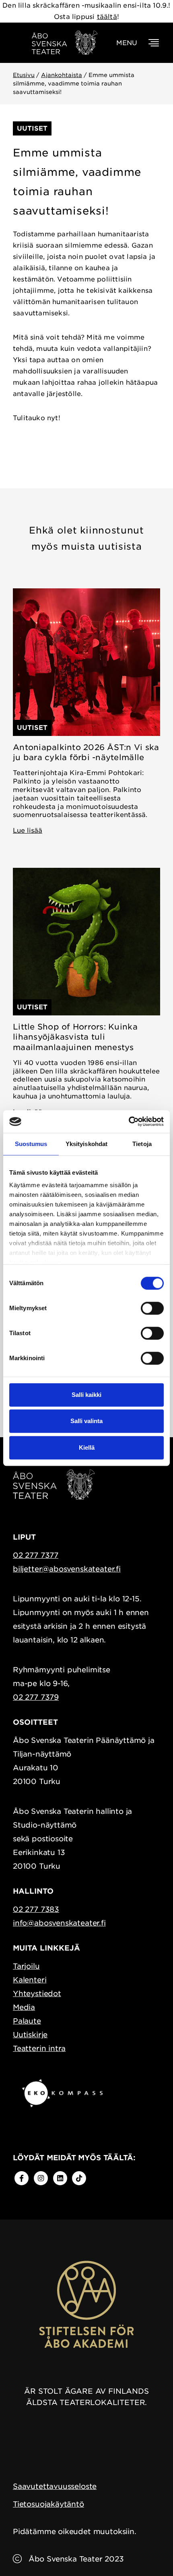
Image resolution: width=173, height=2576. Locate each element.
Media (24, 2007)
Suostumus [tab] (31, 1144)
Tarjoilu (26, 1966)
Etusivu (24, 75)
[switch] (152, 1308)
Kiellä (87, 1447)
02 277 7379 (36, 1697)
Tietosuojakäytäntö (48, 2504)
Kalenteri (30, 1980)
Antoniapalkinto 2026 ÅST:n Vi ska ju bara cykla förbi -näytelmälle (86, 752)
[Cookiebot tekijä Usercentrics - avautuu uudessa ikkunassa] (129, 1121)
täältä (107, 17)
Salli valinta (86, 1421)
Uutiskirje (30, 2035)
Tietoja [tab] (142, 1144)
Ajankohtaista (62, 75)
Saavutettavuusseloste (55, 2486)
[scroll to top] (150, 2553)
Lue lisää (28, 831)
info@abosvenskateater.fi (59, 1923)
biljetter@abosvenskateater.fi (67, 1569)
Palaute (27, 2021)
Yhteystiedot (37, 1993)
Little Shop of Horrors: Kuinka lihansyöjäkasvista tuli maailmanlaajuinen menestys (75, 1037)
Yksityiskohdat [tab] (86, 1144)
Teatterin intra (39, 2048)
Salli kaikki (86, 1395)
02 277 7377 (36, 1555)
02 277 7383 (36, 1909)
